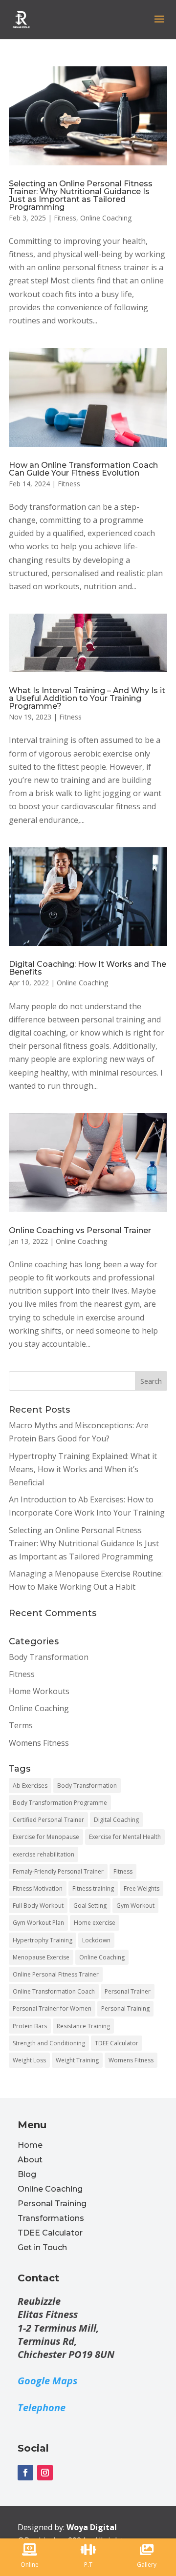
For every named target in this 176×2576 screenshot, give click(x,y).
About (30, 2160)
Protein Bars (30, 2026)
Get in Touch (42, 2247)
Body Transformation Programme (60, 1803)
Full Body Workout (38, 1906)
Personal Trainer (128, 1991)
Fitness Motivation (38, 1888)
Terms (21, 1725)
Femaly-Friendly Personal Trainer (58, 1871)
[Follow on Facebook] (25, 2473)
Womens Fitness (39, 1743)
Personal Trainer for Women (52, 2008)
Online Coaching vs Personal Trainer (80, 1230)
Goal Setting (90, 1906)
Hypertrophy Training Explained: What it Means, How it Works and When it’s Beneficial (83, 1469)
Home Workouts (39, 1691)
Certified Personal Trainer (48, 1820)
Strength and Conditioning (49, 2043)
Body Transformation (49, 1657)
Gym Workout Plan (38, 1923)
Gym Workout (135, 1906)
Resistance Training (83, 2026)
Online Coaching (106, 218)
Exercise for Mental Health (125, 1837)
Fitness (65, 218)
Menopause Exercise (41, 1957)
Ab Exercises (30, 1786)
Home (30, 2145)
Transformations (51, 2218)
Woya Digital (92, 2527)
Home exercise (95, 1923)
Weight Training (77, 2060)
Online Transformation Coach (54, 1991)
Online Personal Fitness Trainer (56, 1974)
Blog (27, 2174)
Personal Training (125, 2008)
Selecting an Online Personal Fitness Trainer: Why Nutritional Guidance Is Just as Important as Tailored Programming (81, 195)
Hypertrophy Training (43, 1940)
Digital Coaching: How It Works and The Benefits (88, 968)
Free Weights (142, 1888)
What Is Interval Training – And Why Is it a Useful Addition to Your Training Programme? (87, 698)
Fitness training (93, 1888)
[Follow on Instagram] (45, 2473)
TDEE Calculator (117, 2043)
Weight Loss (29, 2060)
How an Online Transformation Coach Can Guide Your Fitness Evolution (83, 469)
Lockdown (96, 1940)
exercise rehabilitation (44, 1854)
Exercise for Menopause (46, 1837)
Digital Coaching (116, 1820)
